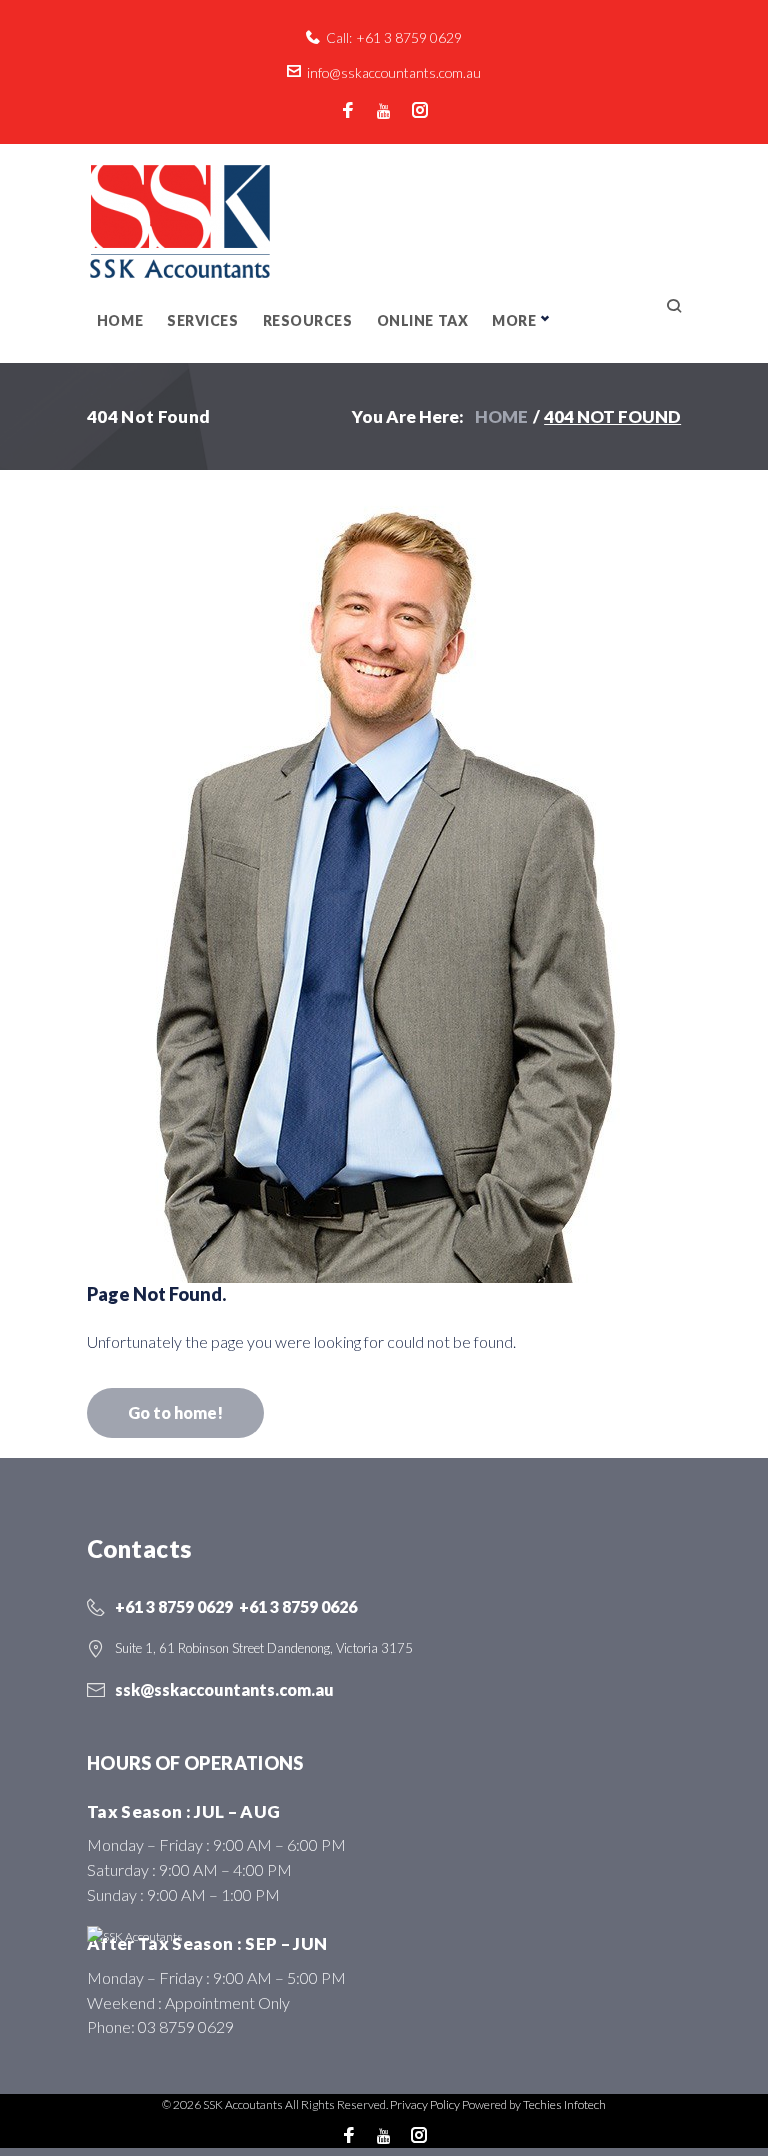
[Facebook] (348, 111)
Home (120, 320)
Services (202, 320)
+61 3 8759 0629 (409, 37)
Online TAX (423, 320)
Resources (308, 320)
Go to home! (175, 1412)
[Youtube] (384, 111)
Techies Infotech (564, 2104)
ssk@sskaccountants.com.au (224, 1689)
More (514, 320)
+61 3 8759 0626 (298, 1606)
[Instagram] (420, 111)
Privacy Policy (425, 2104)
